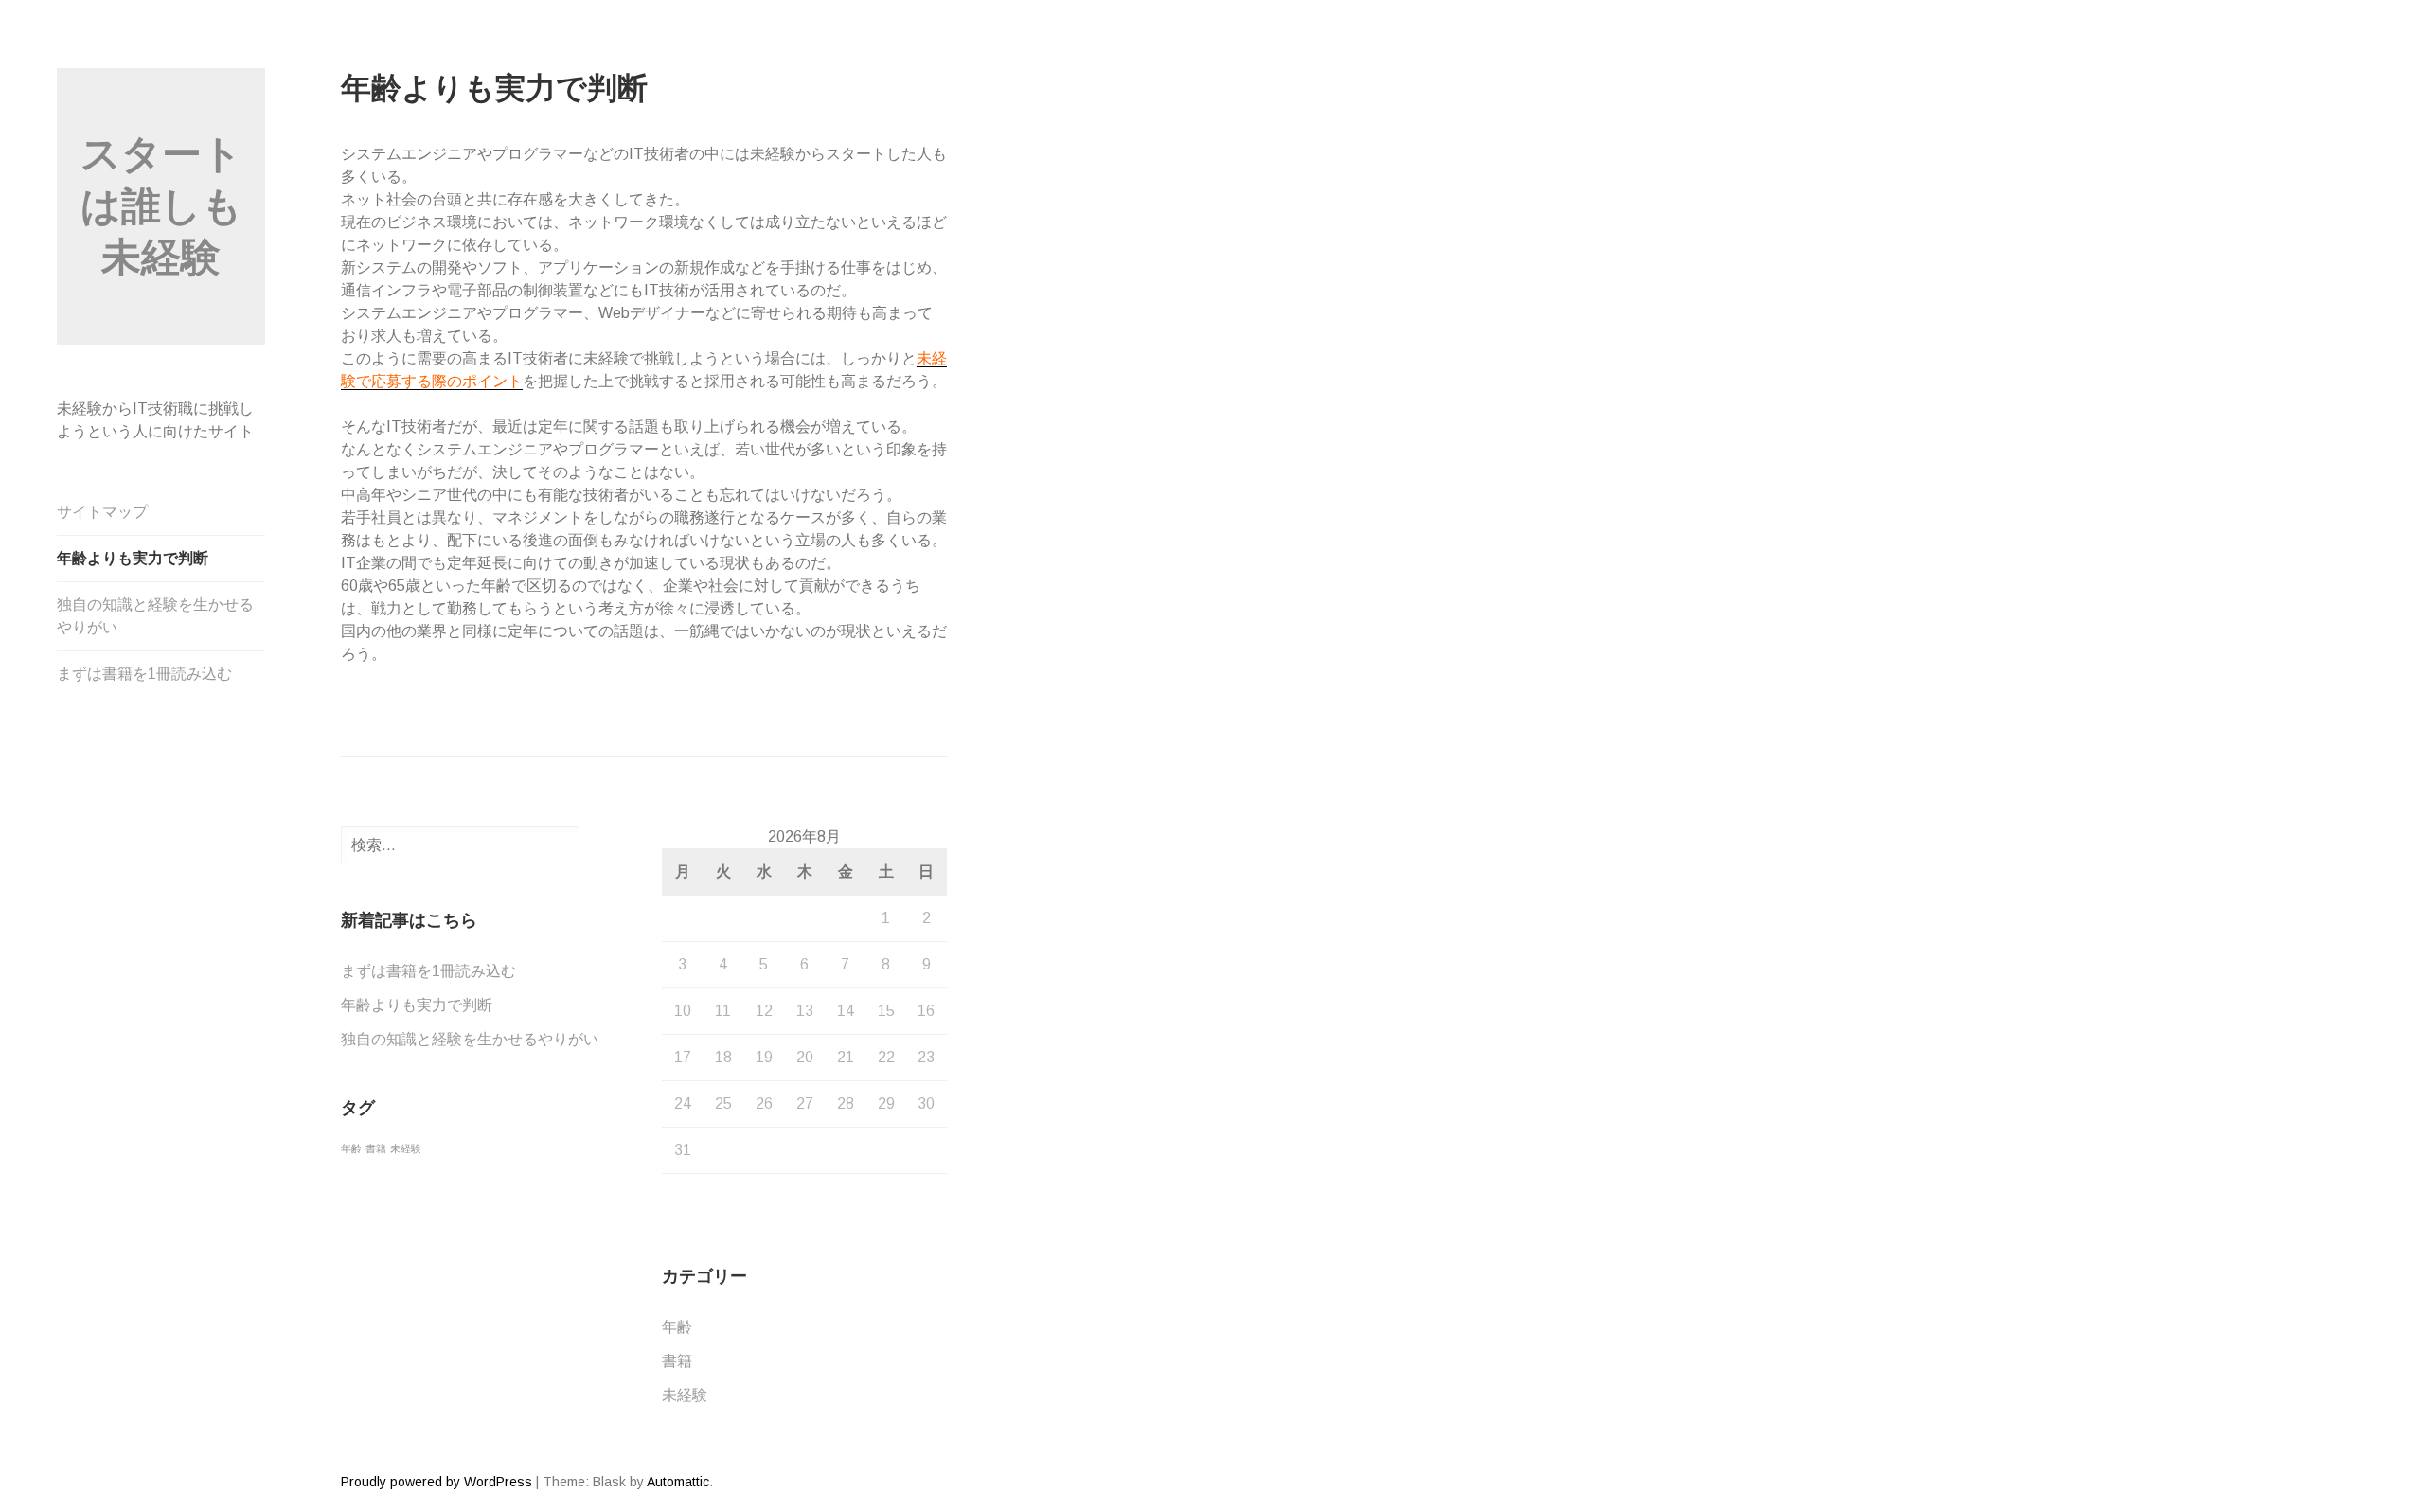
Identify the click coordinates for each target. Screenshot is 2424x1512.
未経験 (406, 1148)
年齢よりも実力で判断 (133, 558)
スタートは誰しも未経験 (161, 205)
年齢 (351, 1148)
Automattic (678, 1482)
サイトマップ (102, 512)
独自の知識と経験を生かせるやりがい (155, 616)
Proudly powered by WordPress (437, 1482)
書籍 (376, 1148)
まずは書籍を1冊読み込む (144, 674)
